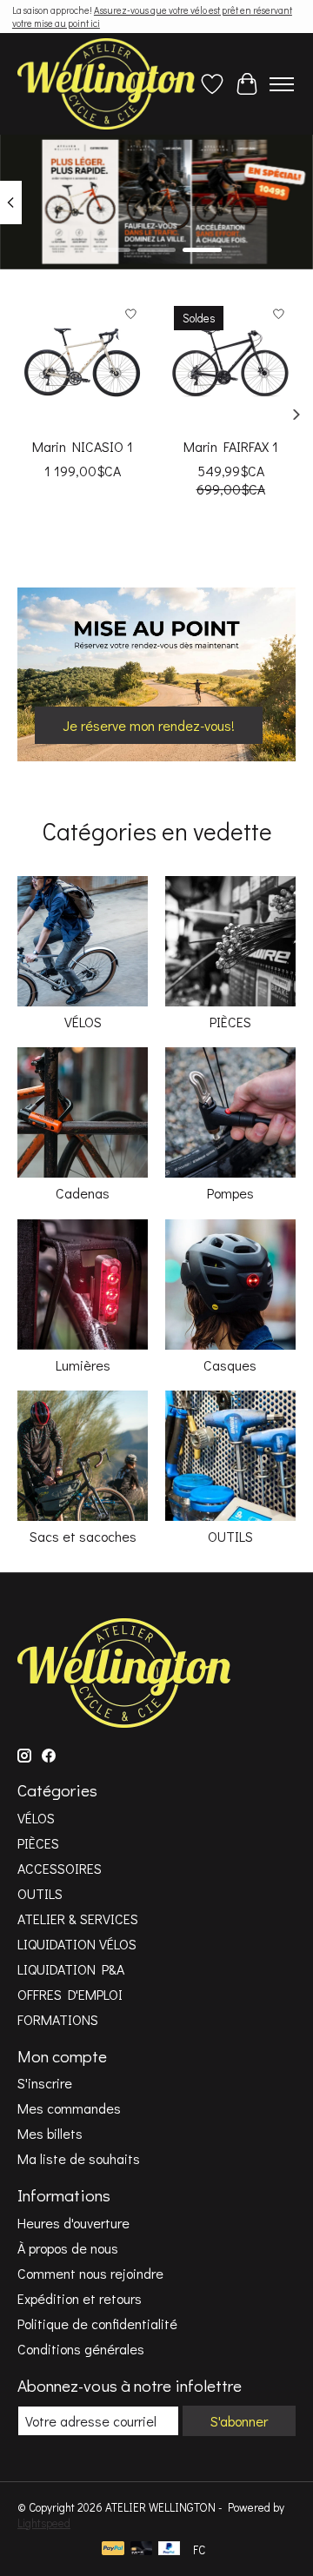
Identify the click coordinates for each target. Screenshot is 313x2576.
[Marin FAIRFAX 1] (230, 362)
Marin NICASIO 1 (83, 446)
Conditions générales (81, 2349)
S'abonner (239, 2421)
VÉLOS (83, 1022)
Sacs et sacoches (83, 1536)
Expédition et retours (80, 2298)
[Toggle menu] (282, 84)
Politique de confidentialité (97, 2324)
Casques (230, 1365)
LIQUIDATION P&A (71, 1969)
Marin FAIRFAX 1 (231, 446)
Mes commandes (69, 2108)
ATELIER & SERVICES (78, 1919)
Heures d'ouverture (73, 2223)
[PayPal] (113, 2550)
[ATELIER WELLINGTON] (106, 84)
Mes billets (50, 2133)
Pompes (230, 1193)
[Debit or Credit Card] (142, 2550)
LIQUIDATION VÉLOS (77, 1944)
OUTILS (230, 1536)
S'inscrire (45, 2083)
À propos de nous (68, 2248)
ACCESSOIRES (60, 1868)
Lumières (83, 1365)
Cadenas (83, 1193)
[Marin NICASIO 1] (83, 362)
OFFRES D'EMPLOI (70, 1994)
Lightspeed (44, 2523)
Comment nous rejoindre (90, 2273)
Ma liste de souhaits (79, 2158)
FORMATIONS (58, 2019)
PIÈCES (230, 1022)
